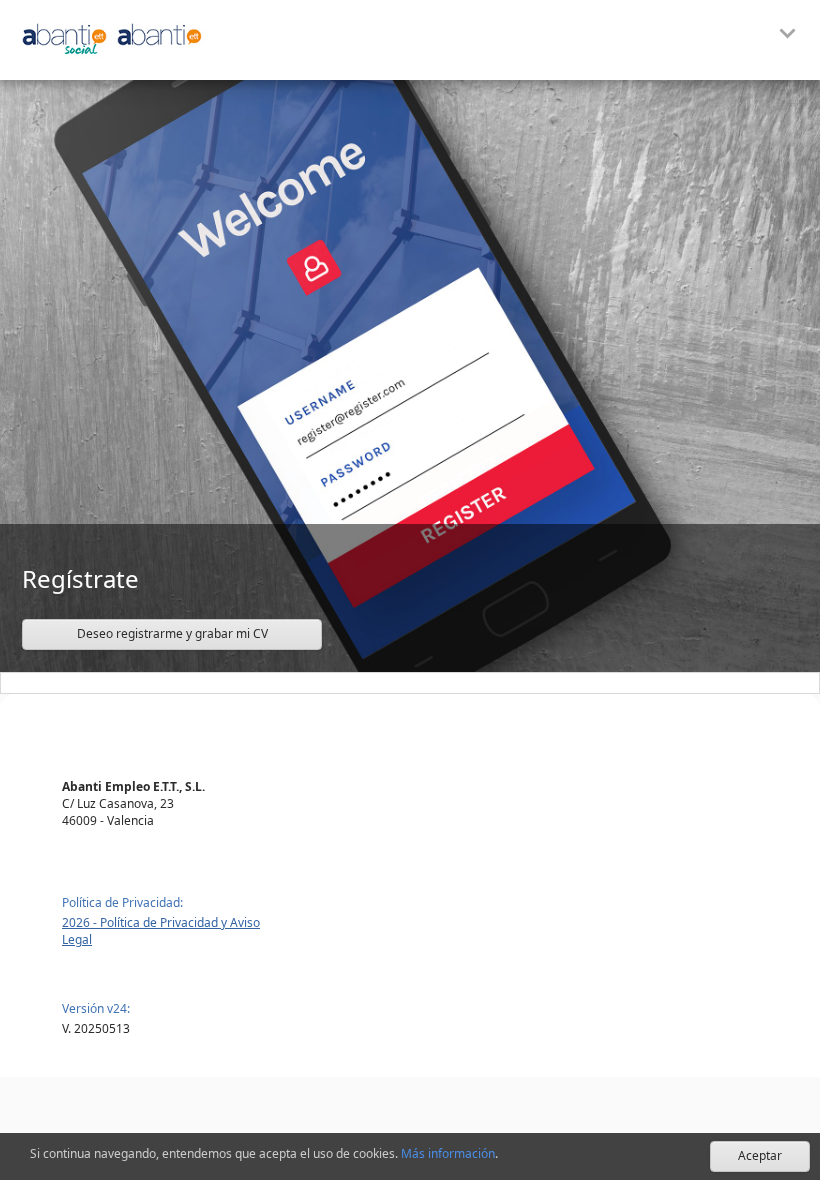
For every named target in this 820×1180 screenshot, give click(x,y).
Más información (448, 1153)
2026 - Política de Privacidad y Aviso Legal (161, 931)
